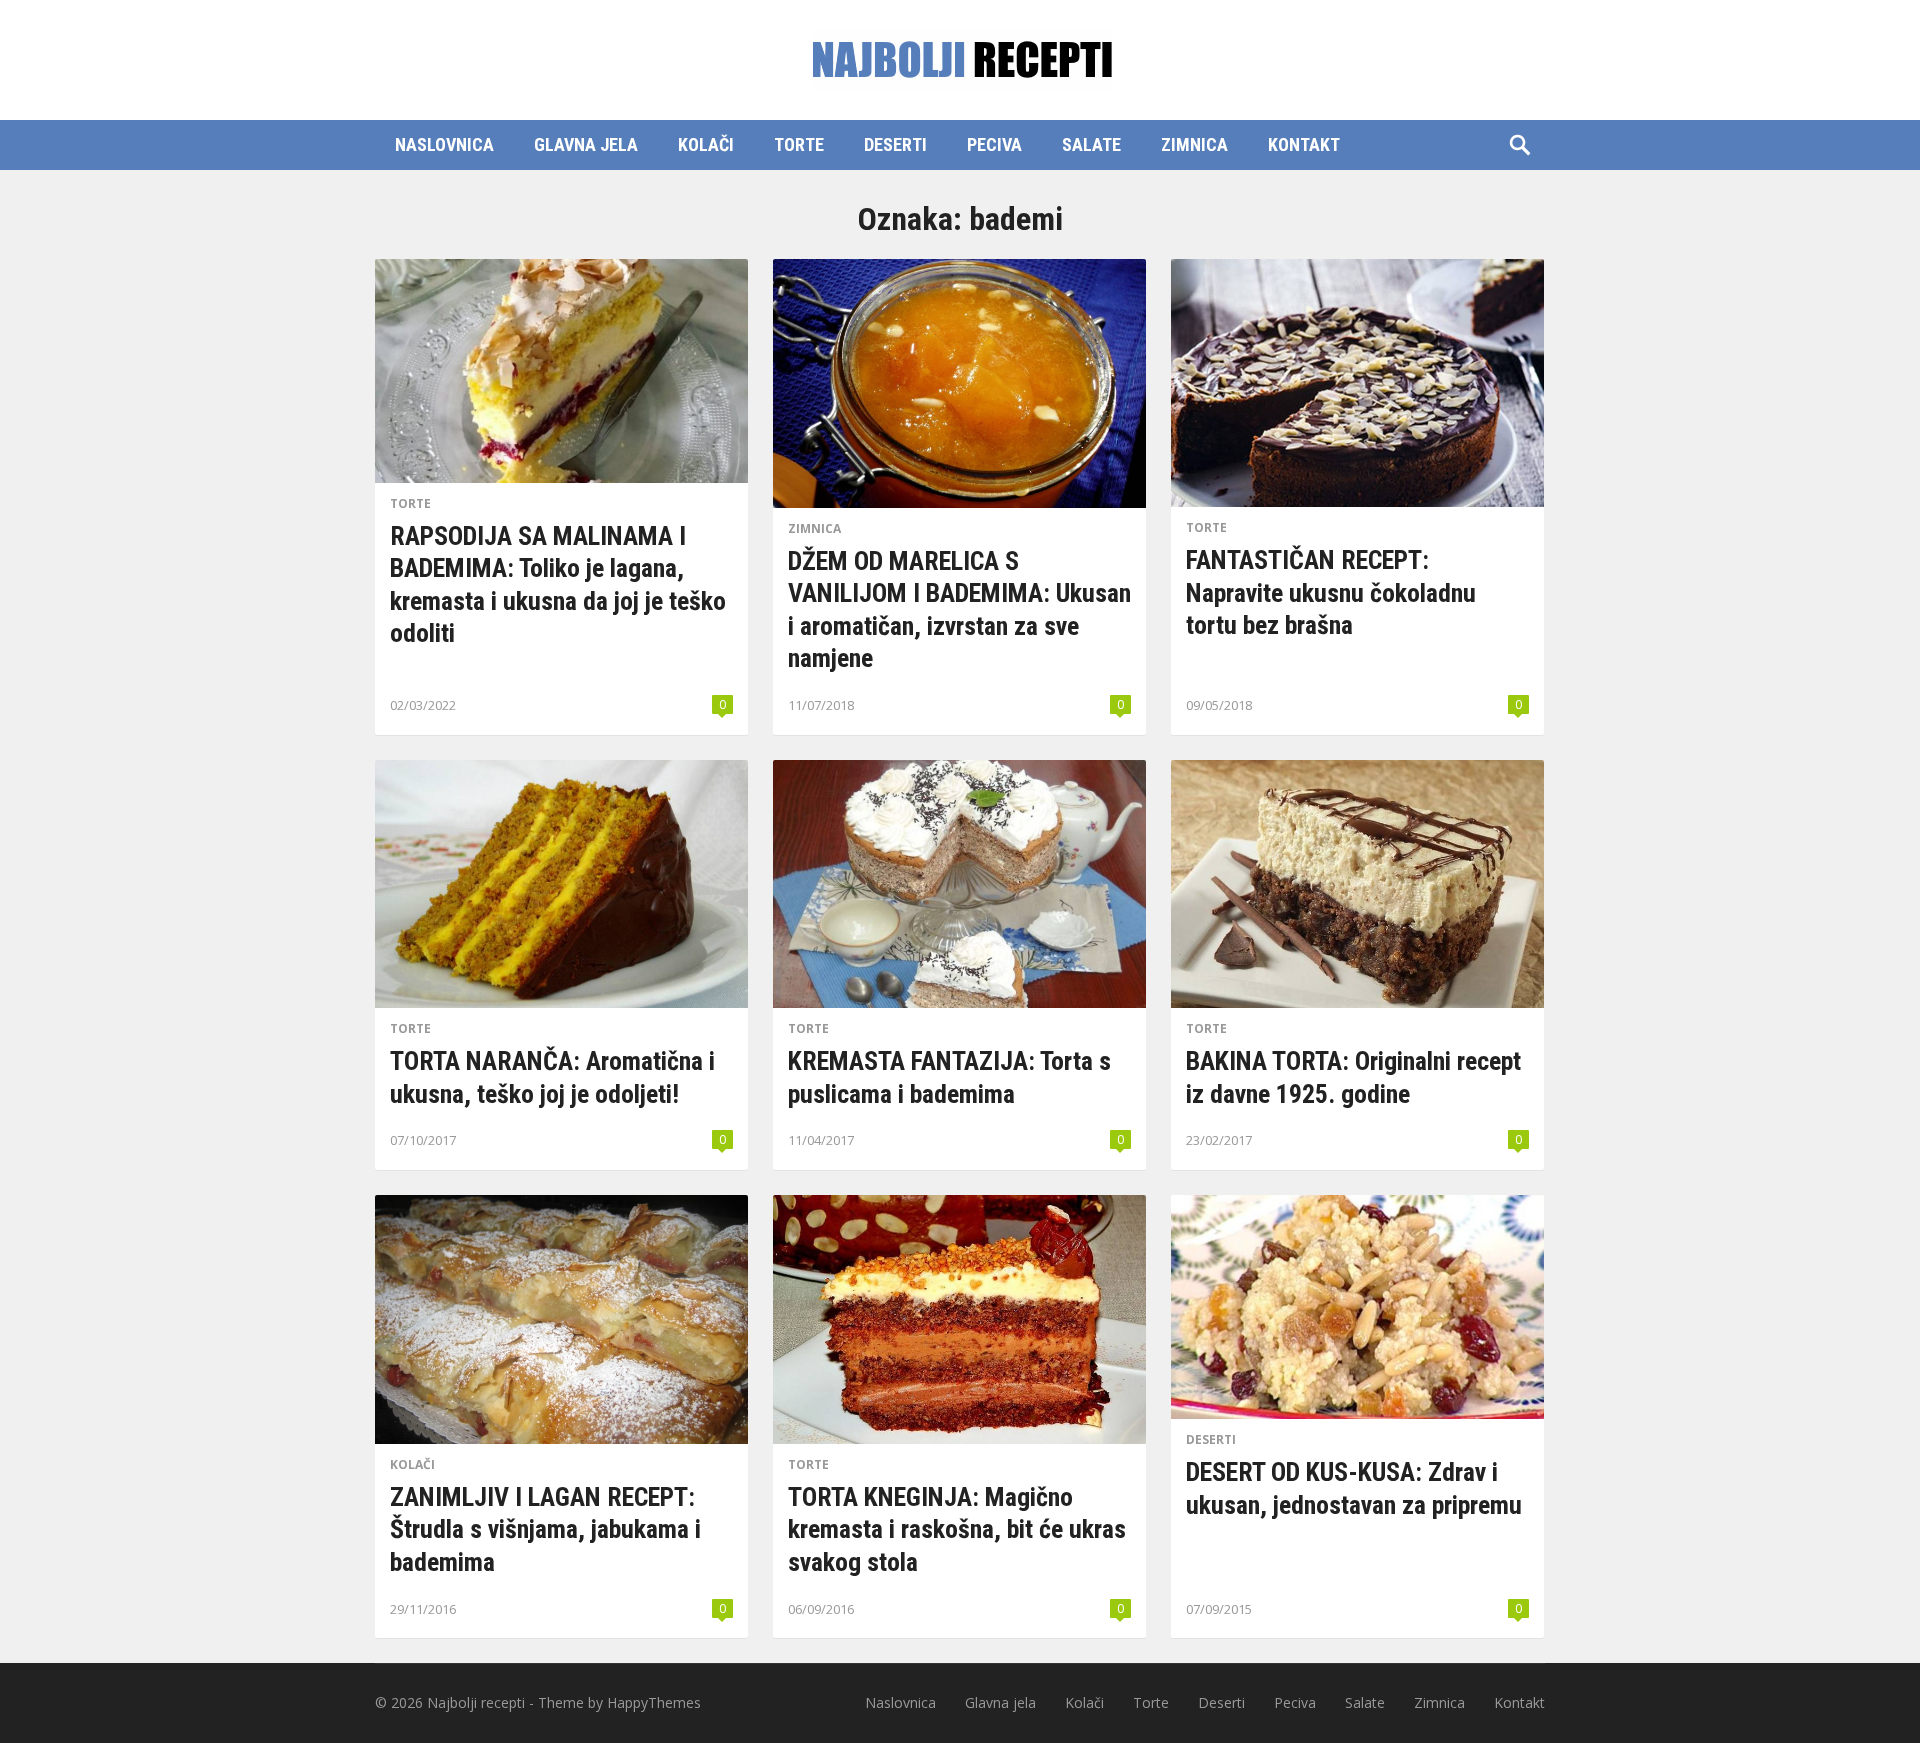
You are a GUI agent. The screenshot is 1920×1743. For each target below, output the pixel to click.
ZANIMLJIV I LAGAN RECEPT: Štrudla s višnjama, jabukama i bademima (545, 1529)
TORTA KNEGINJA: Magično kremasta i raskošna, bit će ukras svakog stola (957, 1529)
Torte (799, 144)
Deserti (895, 144)
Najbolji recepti (476, 1702)
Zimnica (1194, 144)
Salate (1091, 144)
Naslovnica (444, 144)
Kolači (706, 144)
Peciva (994, 144)
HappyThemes (654, 1702)
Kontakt (1304, 144)
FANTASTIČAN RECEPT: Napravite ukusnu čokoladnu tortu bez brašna (1331, 592)
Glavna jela (586, 144)
